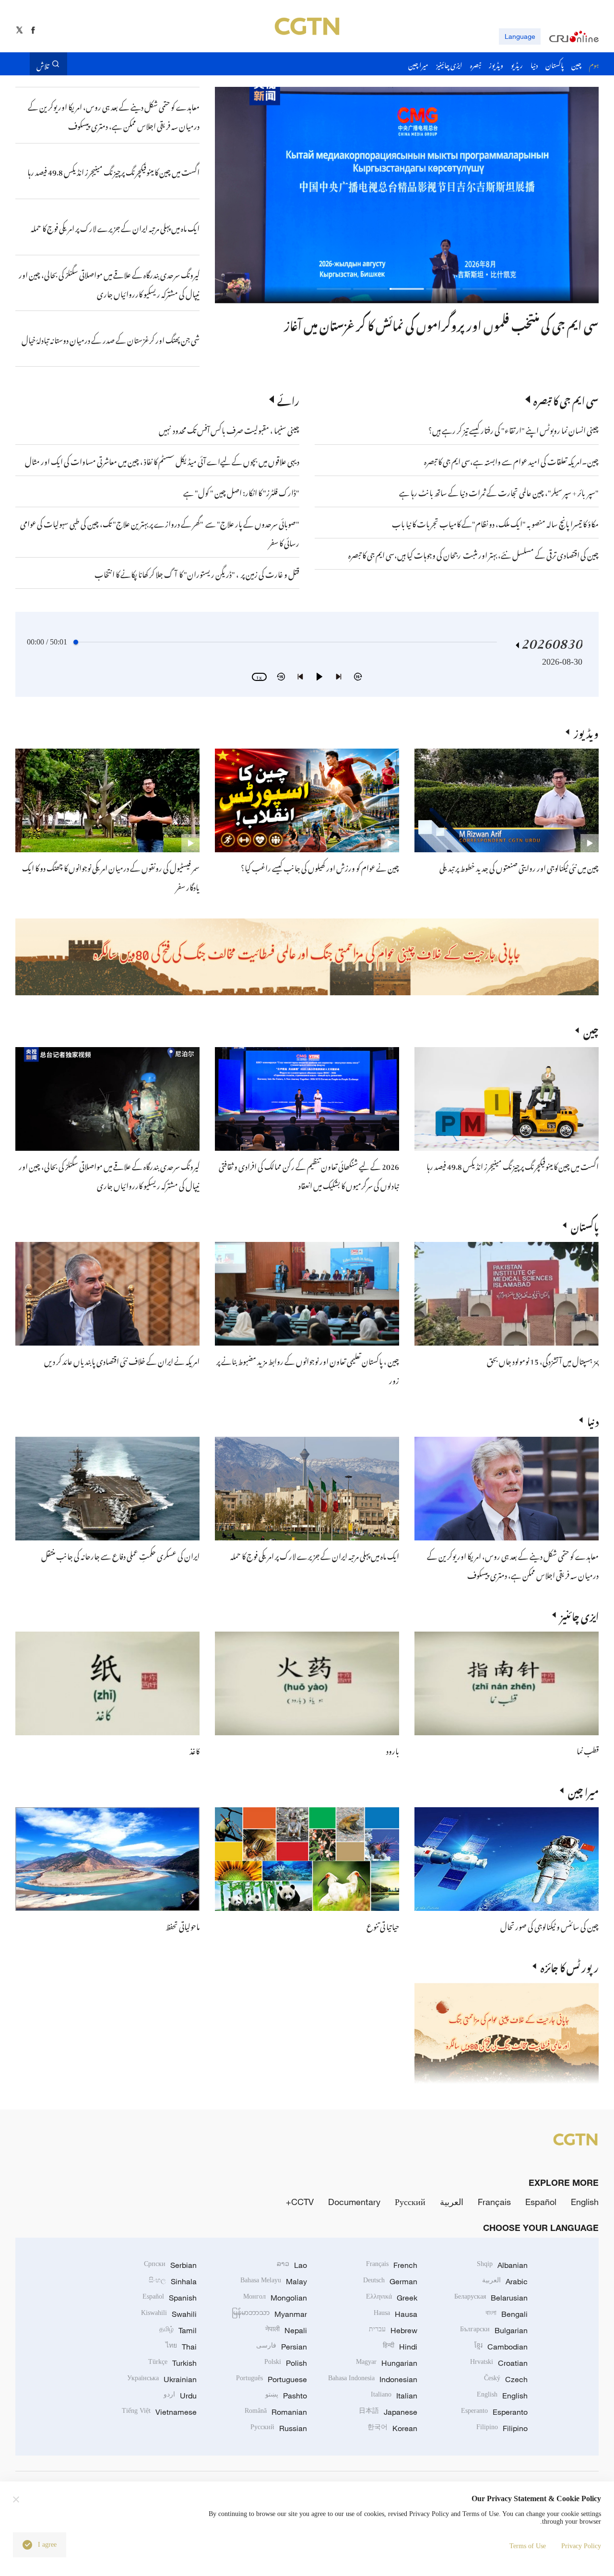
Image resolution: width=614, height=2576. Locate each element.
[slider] (76, 642)
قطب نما (588, 1750)
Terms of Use (528, 2546)
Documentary (354, 2202)
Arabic (505, 2281)
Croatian (499, 2363)
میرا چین (583, 1790)
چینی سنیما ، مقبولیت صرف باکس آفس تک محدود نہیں (229, 429)
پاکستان (585, 1225)
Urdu (180, 2396)
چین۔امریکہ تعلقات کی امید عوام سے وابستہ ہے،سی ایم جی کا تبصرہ (511, 460)
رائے (288, 399)
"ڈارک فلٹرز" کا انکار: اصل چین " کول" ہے (241, 491)
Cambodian (501, 2347)
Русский (410, 2202)
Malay (274, 2281)
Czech (506, 2379)
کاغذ (195, 1750)
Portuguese (272, 2379)
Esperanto (494, 2412)
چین (591, 1030)
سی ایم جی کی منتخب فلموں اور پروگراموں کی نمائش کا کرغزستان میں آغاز (441, 323)
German (390, 2281)
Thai (181, 2347)
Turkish (172, 2363)
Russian (279, 2428)
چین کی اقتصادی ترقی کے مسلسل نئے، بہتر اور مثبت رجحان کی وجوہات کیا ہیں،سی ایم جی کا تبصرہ (473, 554)
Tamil (178, 2330)
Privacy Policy (581, 2546)
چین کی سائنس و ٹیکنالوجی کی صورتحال (549, 1925)
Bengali (507, 2314)
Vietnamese (159, 2412)
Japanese (388, 2412)
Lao (292, 2265)
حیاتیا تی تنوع (383, 1925)
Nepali (286, 2330)
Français (494, 2202)
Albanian (502, 2265)
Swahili (169, 2314)
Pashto (286, 2396)
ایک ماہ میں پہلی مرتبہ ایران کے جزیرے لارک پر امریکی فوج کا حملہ (315, 1555)
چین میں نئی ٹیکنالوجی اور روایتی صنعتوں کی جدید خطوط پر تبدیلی (519, 867)
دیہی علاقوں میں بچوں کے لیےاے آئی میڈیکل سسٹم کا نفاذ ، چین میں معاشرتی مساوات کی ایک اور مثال (162, 460)
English (585, 2202)
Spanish (170, 2298)
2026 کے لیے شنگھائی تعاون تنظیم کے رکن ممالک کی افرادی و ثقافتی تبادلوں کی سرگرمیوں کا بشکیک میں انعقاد (309, 1175)
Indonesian (373, 2379)
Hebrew (393, 2330)
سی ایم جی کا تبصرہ (566, 399)
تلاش (43, 64)
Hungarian (387, 2363)
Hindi (400, 2347)
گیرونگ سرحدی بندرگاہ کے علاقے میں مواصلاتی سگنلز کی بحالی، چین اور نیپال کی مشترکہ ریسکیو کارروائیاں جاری (109, 1175)
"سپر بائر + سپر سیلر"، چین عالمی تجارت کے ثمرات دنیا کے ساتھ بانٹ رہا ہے (499, 491)
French (392, 2265)
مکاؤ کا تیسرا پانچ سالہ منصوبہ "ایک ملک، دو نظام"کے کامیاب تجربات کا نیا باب (495, 523)
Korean (392, 2428)
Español (541, 2202)
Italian (394, 2396)
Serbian (170, 2265)
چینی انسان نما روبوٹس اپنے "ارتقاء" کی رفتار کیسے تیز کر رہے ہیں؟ (514, 429)
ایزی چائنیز (579, 1615)
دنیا (593, 1420)
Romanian (276, 2412)
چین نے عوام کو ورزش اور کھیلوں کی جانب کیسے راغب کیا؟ (320, 867)
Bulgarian (494, 2330)
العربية (452, 2202)
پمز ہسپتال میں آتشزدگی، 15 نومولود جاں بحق (543, 1360)
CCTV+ (300, 2202)
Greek (392, 2298)
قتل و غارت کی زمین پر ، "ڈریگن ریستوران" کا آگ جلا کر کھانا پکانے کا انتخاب (197, 573)
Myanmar (269, 2314)
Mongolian (275, 2298)
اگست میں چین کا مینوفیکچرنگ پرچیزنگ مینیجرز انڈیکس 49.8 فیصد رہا (513, 1165)
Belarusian (491, 2298)
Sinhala (173, 2281)
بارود (393, 1750)
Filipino (502, 2428)
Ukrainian (162, 2379)
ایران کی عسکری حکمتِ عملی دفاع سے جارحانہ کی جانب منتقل (120, 1555)
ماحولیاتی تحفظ (183, 1925)
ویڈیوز (586, 732)
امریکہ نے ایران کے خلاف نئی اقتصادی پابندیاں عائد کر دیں (122, 1360)
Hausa (396, 2314)
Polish (286, 2363)
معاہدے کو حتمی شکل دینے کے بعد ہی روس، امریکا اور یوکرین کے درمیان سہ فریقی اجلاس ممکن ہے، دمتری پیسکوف (513, 1564)
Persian (282, 2347)
